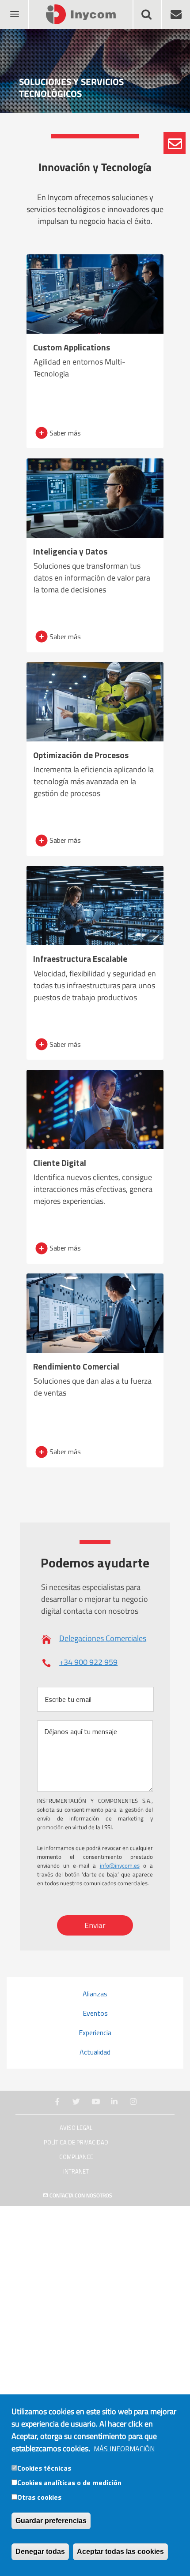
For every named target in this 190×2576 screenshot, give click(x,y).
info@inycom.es (120, 1865)
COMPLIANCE (76, 2157)
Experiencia (95, 2033)
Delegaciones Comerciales (103, 1638)
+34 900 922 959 (88, 1662)
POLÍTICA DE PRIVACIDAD (76, 2142)
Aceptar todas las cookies (120, 2552)
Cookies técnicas (44, 2468)
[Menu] (14, 9)
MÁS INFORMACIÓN (124, 2449)
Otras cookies (39, 2497)
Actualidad (95, 2052)
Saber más (65, 433)
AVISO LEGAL (76, 2128)
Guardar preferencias (51, 2521)
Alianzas (95, 1994)
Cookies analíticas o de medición (69, 2483)
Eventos (95, 2013)
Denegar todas (40, 2552)
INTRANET (76, 2172)
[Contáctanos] (175, 143)
